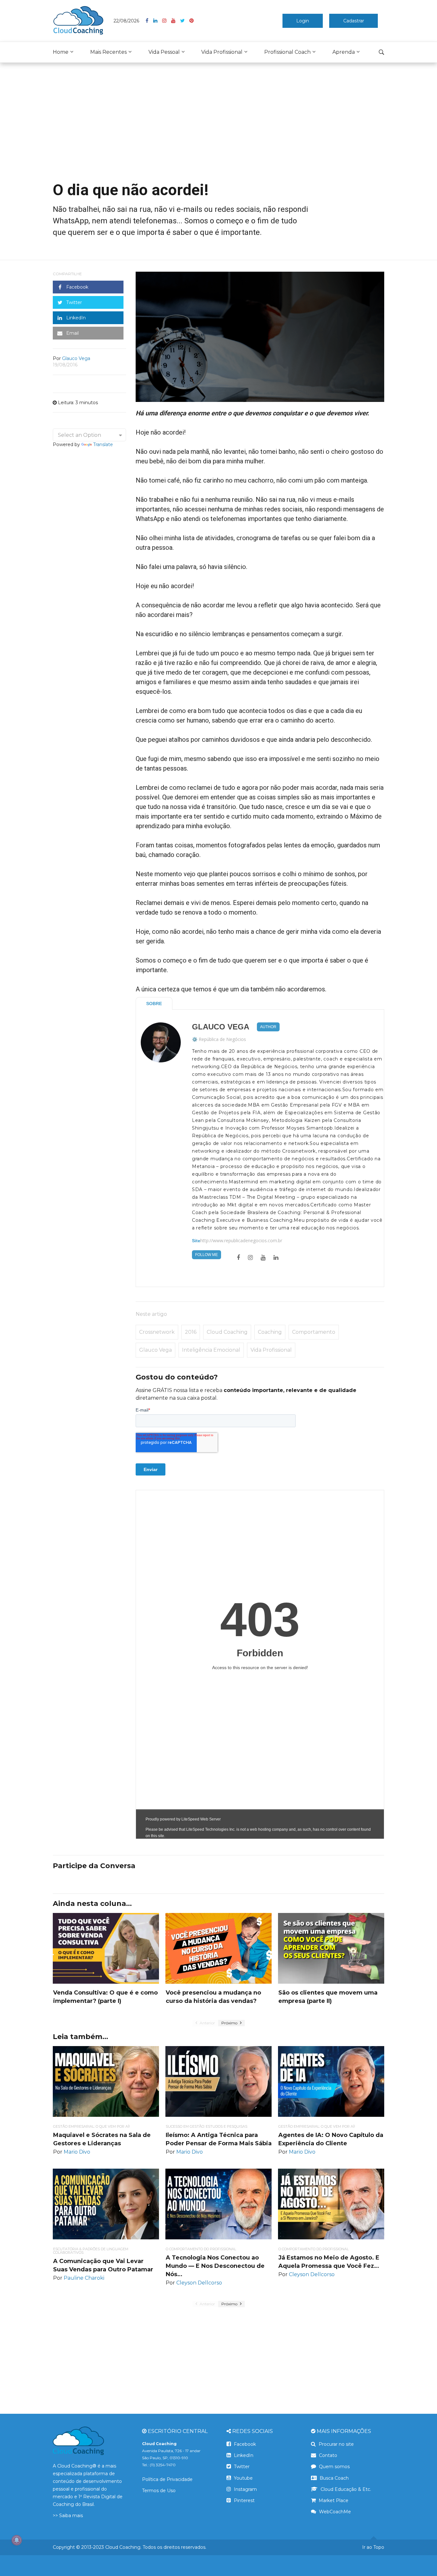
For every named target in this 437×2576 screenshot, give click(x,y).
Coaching (270, 1332)
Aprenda (344, 52)
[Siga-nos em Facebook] (149, 21)
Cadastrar (354, 21)
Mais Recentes (108, 52)
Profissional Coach (287, 52)
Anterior (207, 2023)
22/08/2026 (126, 21)
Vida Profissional (222, 52)
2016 (191, 1332)
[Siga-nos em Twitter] (185, 21)
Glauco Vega (221, 1027)
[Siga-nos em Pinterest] (191, 21)
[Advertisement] (219, 127)
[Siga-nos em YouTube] (176, 21)
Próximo (230, 2023)
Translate (103, 444)
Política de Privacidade (167, 2479)
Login (303, 21)
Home (61, 52)
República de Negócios (222, 1039)
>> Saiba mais (68, 2516)
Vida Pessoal (164, 52)
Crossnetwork (157, 1332)
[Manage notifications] (17, 2540)
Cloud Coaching (227, 1332)
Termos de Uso (159, 2491)
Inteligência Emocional (211, 1350)
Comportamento (314, 1332)
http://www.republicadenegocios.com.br (241, 1241)
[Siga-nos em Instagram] (167, 21)
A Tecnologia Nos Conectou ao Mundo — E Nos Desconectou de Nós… (215, 2266)
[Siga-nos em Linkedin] (158, 21)
